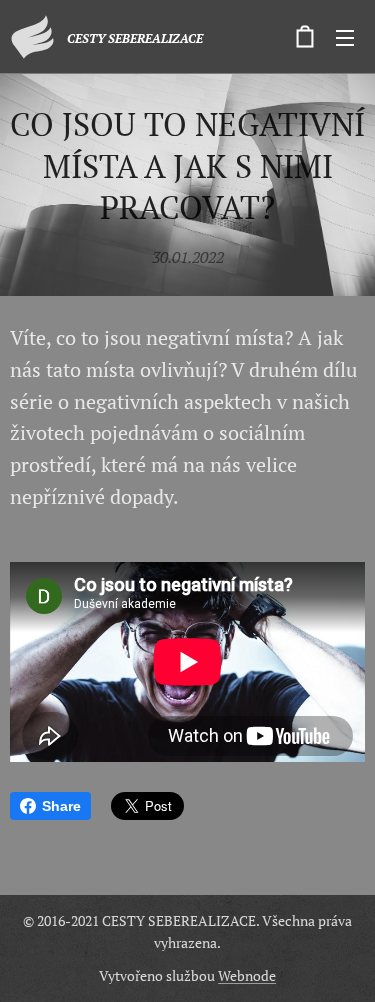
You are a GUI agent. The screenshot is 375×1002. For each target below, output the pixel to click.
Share (61, 806)
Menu (345, 37)
